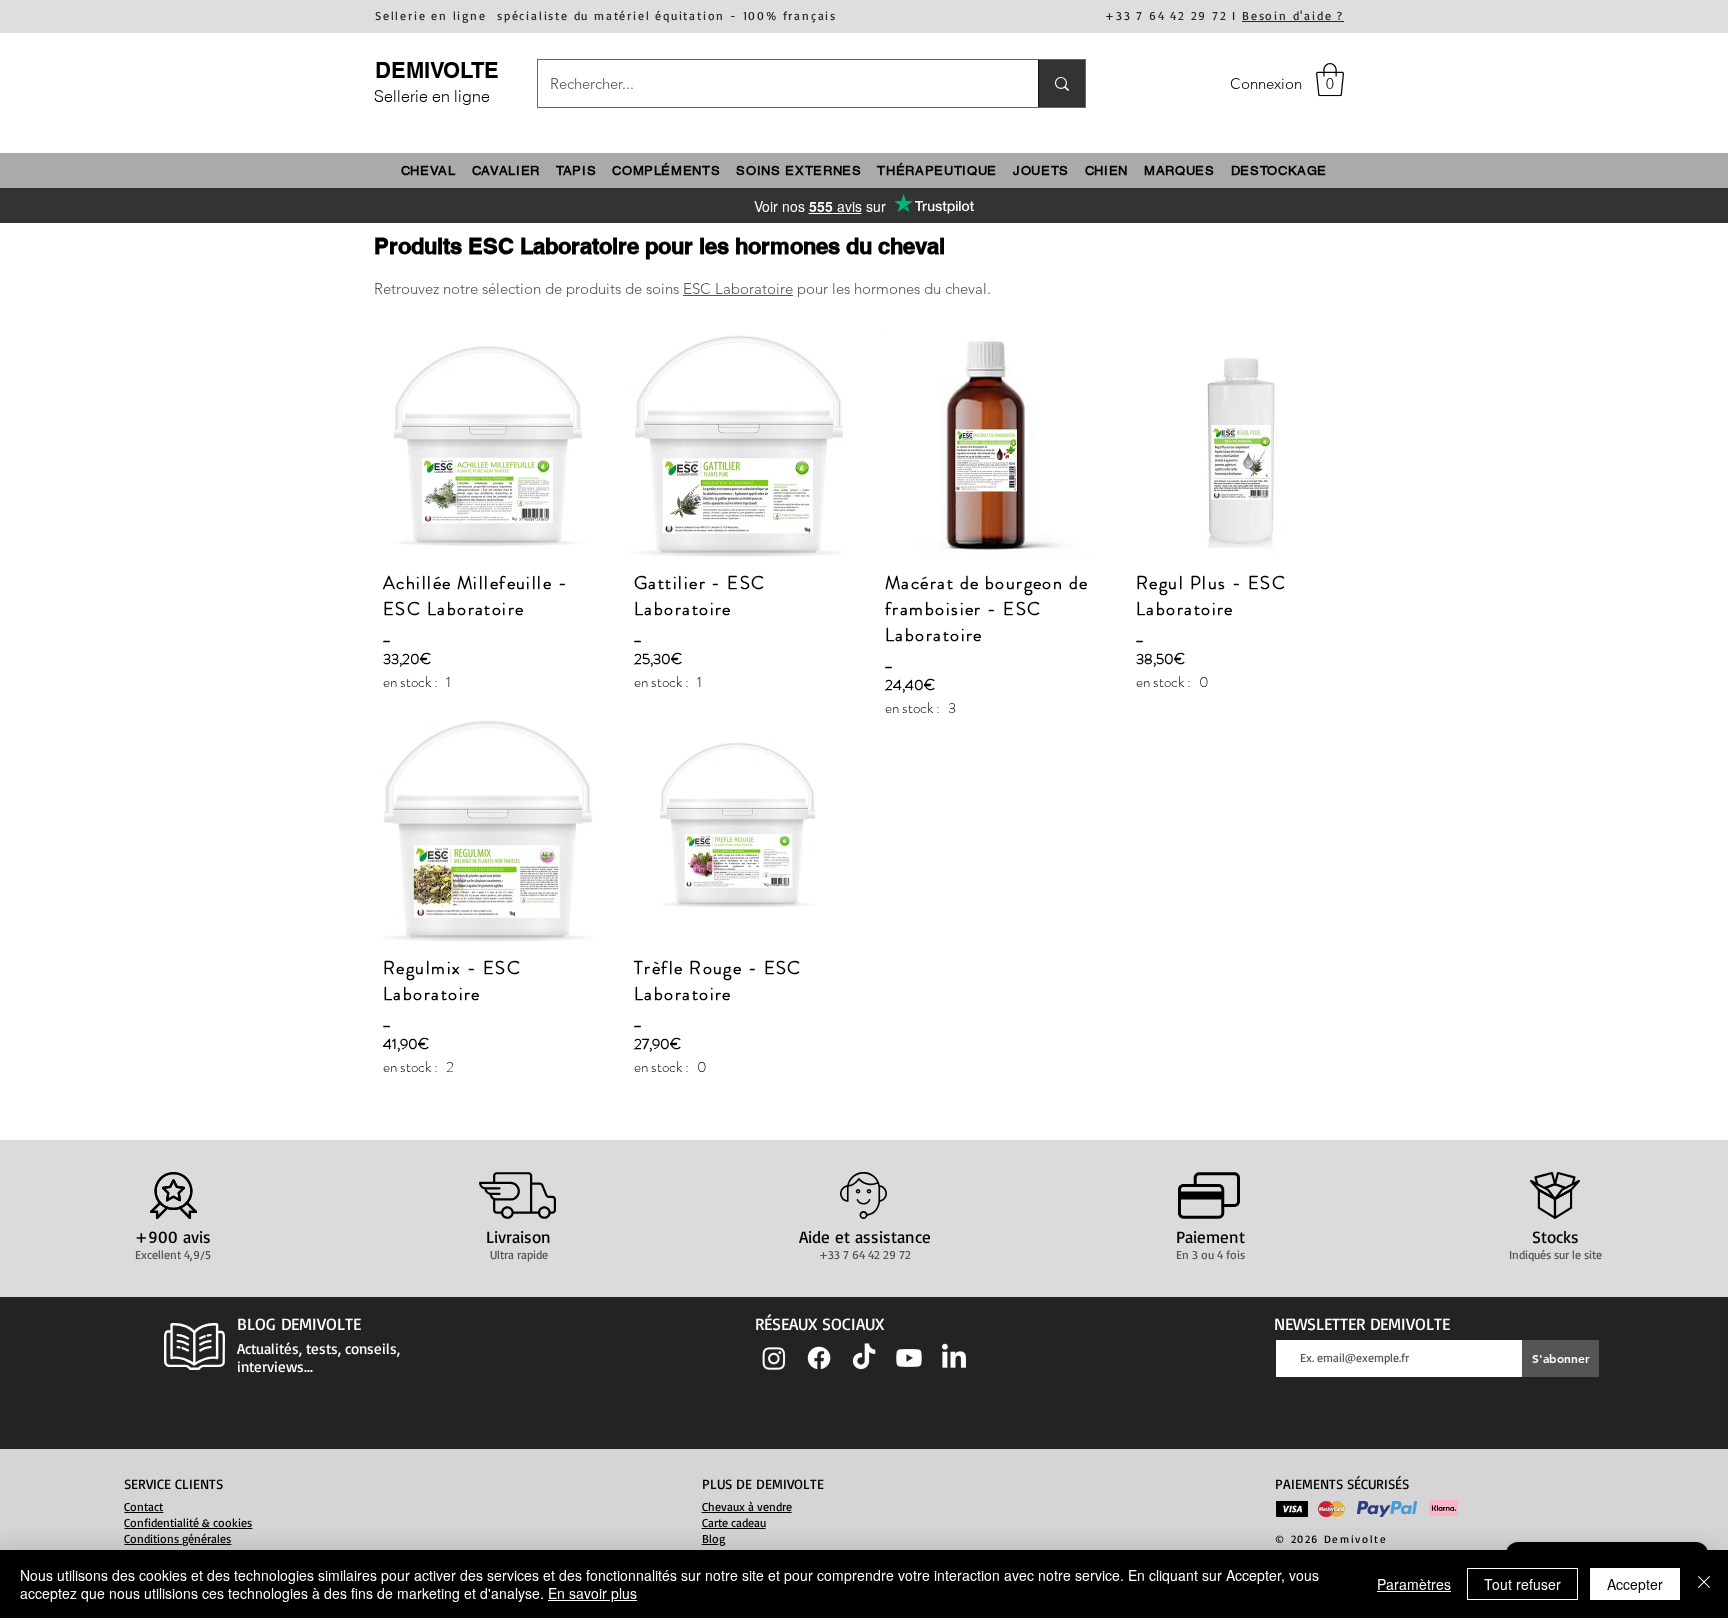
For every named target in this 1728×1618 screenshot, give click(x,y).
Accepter (1635, 1584)
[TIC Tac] (864, 1358)
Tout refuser (1522, 1584)
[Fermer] (1704, 1584)
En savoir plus (592, 1593)
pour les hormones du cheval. (892, 288)
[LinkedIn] (954, 1358)
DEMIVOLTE (437, 70)
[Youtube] (909, 1358)
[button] (1330, 79)
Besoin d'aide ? (1293, 15)
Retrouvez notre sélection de (470, 288)
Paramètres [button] (1414, 1584)
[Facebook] (819, 1358)
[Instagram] (774, 1358)
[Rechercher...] (1061, 83)
